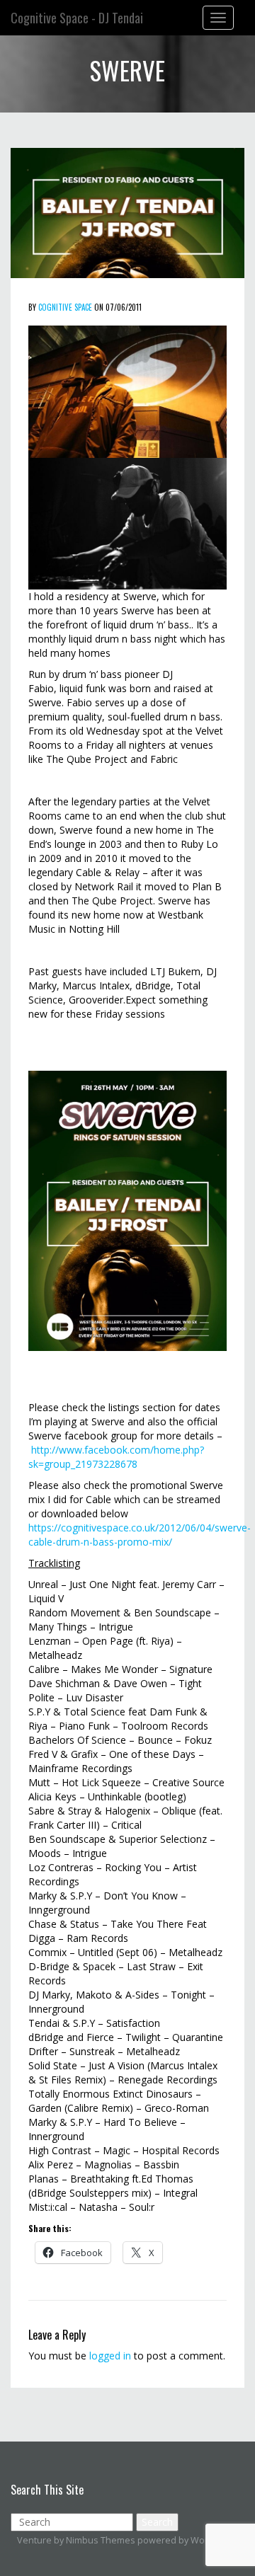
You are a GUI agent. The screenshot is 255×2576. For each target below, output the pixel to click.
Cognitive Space (65, 307)
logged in (110, 2356)
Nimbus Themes (101, 2540)
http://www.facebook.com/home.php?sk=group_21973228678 (116, 1457)
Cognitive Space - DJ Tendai (77, 18)
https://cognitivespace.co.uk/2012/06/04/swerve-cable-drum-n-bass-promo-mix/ (140, 1535)
